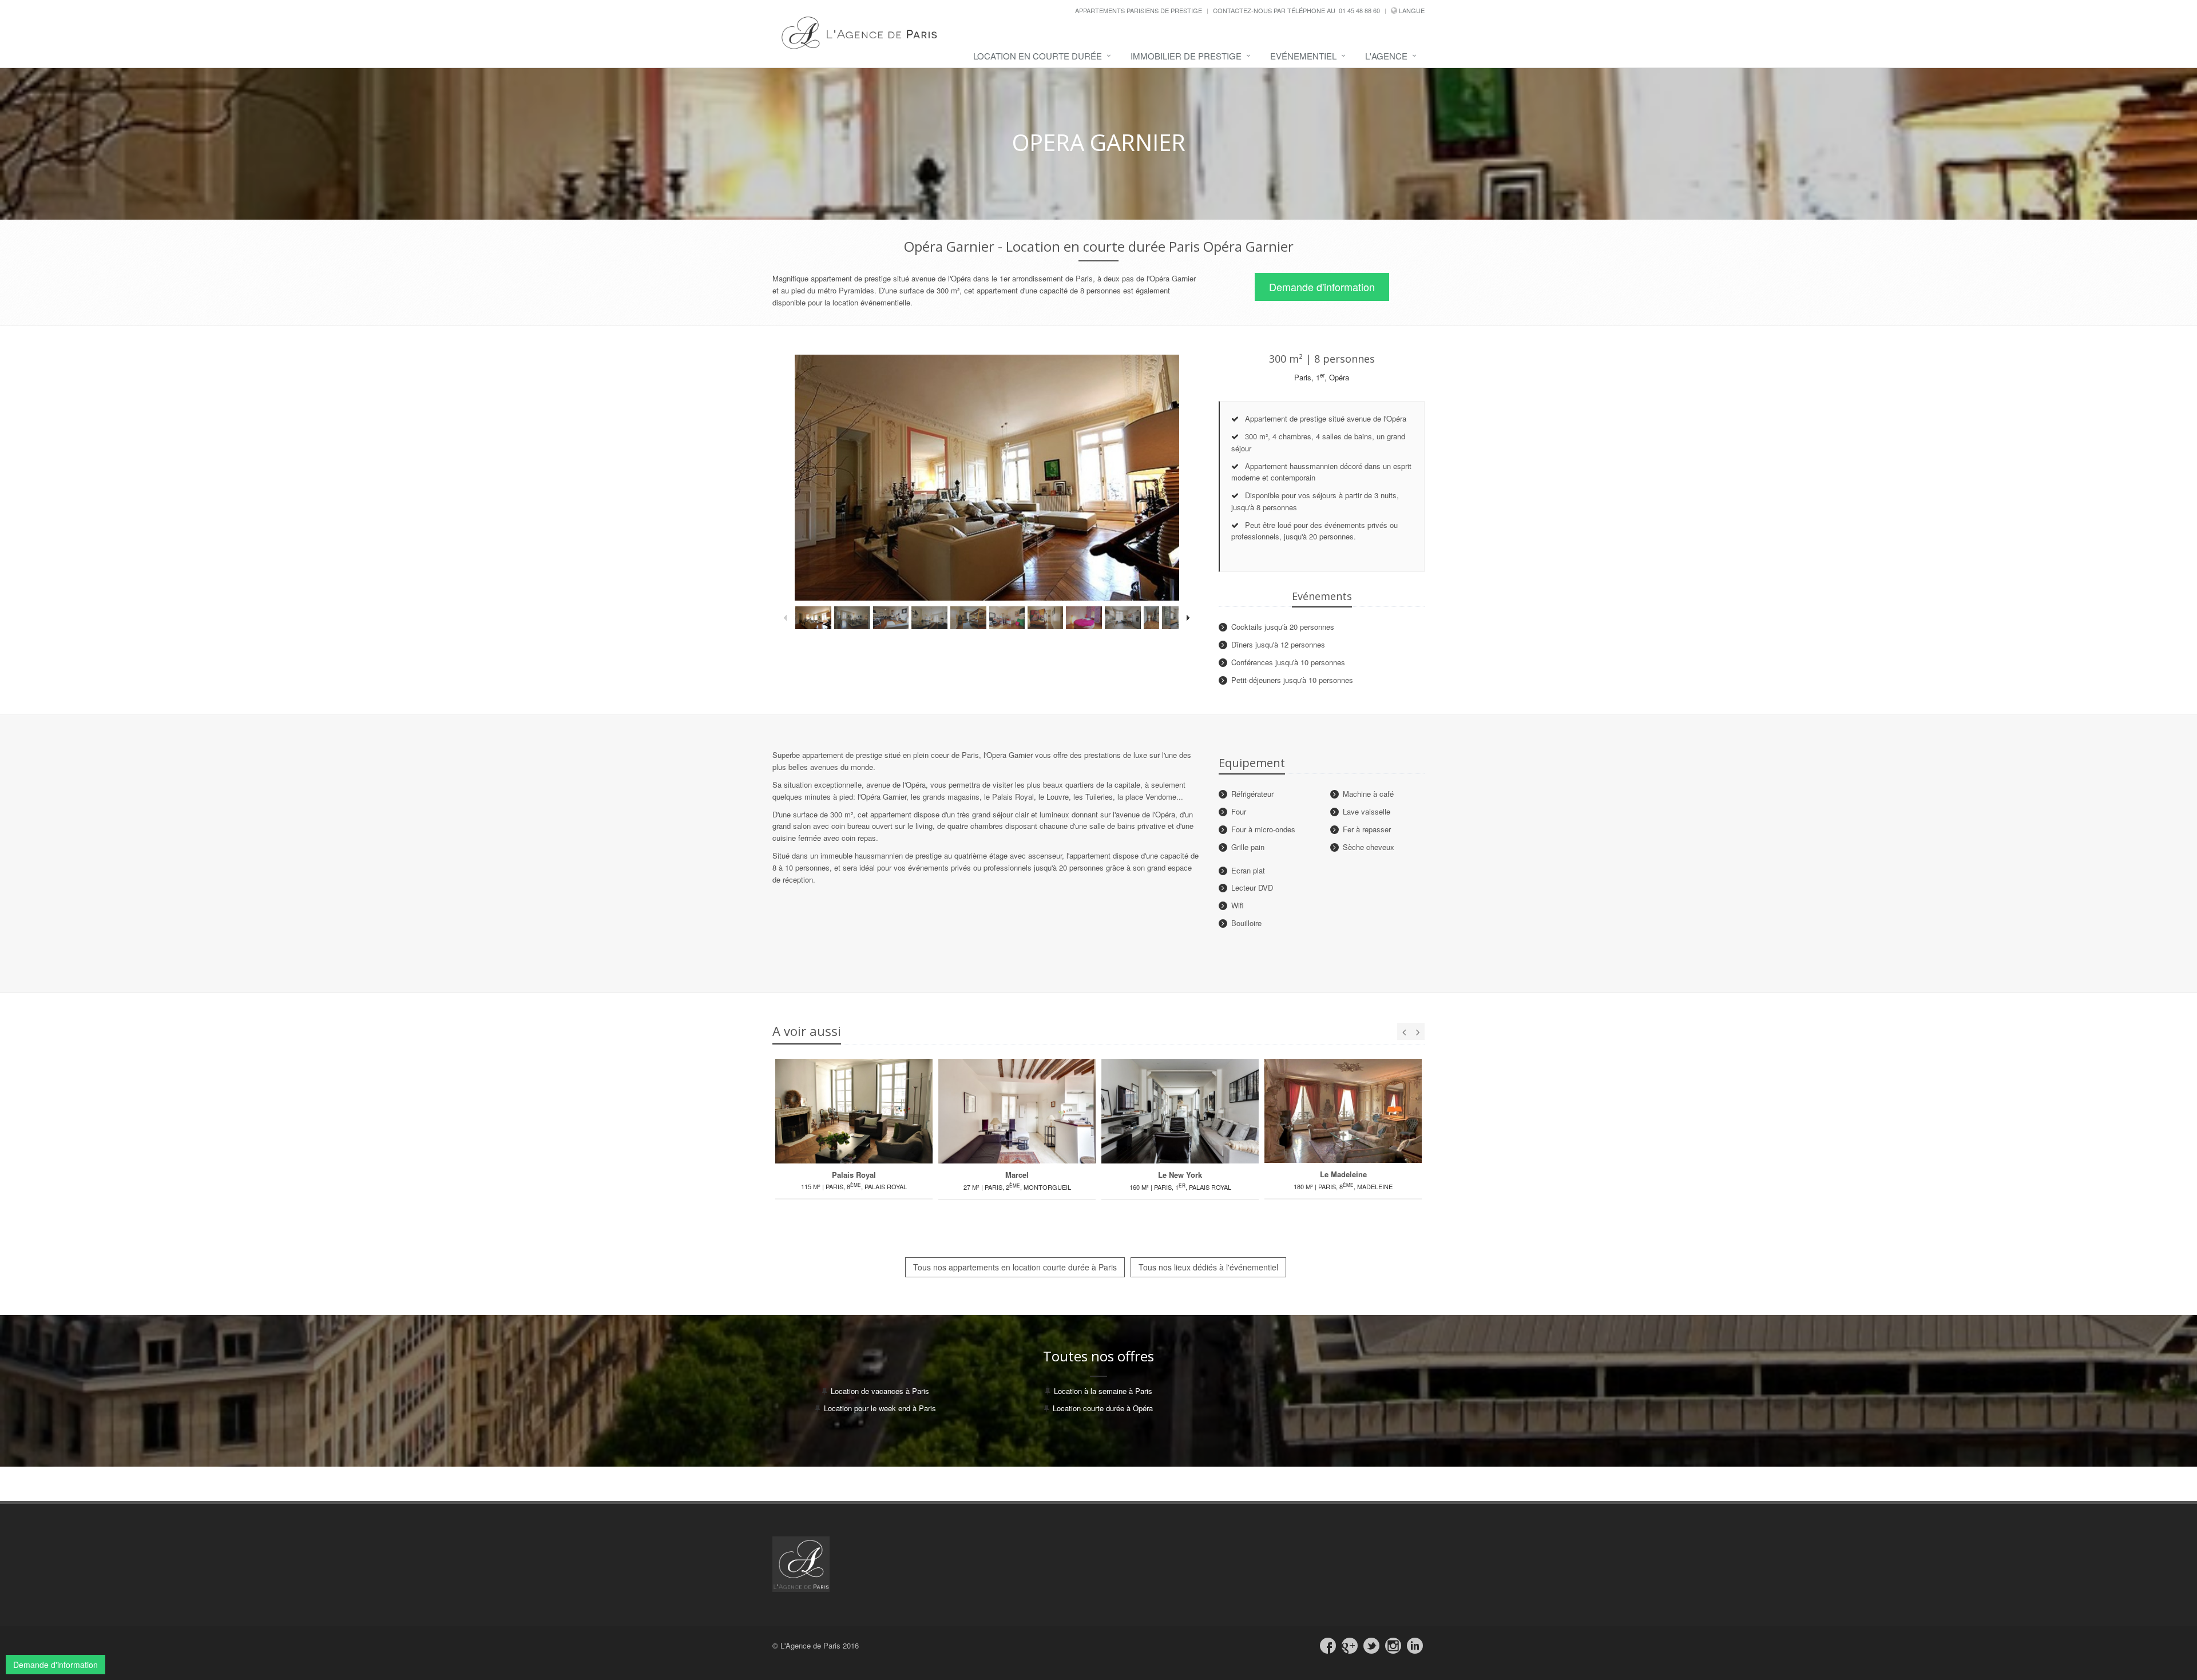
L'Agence (1386, 56)
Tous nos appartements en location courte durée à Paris (1015, 1267)
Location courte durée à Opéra (1103, 1408)
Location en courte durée (1038, 56)
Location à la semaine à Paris (1103, 1391)
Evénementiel (1303, 56)
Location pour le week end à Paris (880, 1408)
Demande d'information (1322, 287)
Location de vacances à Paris (880, 1391)
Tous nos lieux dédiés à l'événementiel (1208, 1267)
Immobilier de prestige (1186, 56)
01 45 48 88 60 (1359, 10)
